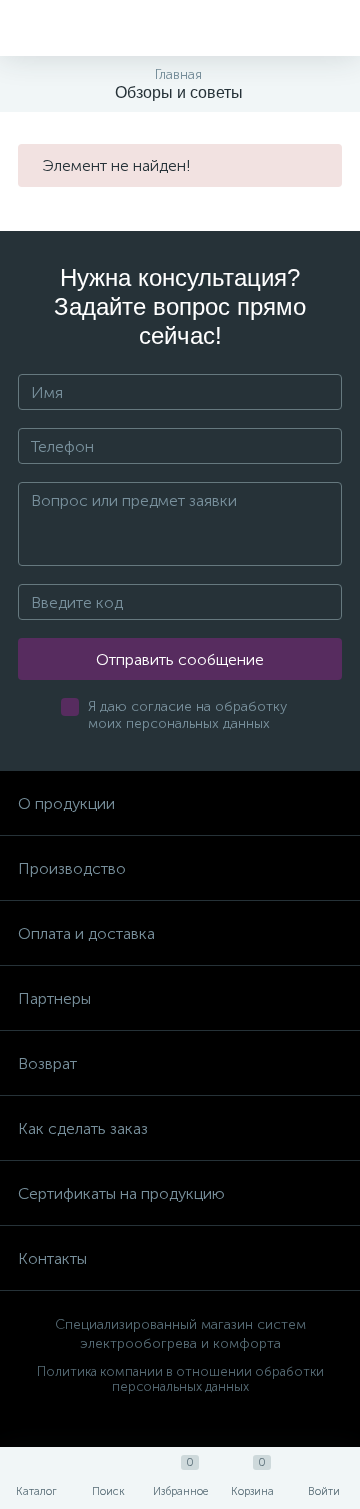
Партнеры (54, 998)
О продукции (66, 803)
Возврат (47, 1063)
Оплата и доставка (86, 933)
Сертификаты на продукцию (121, 1193)
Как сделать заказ (83, 1128)
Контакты (52, 1258)
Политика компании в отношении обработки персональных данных (180, 1379)
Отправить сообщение (180, 659)
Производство (72, 868)
